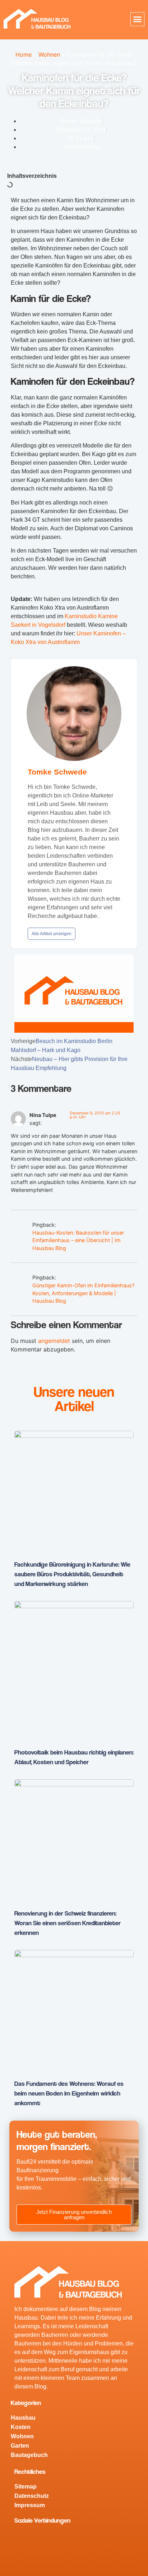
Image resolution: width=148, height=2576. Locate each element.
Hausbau (23, 2418)
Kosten (21, 2427)
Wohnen (49, 55)
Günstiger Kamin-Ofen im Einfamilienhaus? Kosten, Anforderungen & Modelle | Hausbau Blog (83, 1293)
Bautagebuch (29, 2455)
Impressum (30, 2505)
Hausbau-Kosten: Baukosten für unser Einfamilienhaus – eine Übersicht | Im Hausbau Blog (78, 1240)
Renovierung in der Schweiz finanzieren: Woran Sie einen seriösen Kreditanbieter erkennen (68, 1923)
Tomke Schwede (57, 772)
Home (24, 55)
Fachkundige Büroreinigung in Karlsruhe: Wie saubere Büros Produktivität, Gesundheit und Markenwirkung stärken (72, 1574)
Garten (20, 2446)
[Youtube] (45, 2540)
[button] (138, 19)
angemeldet (54, 1341)
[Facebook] (23, 2540)
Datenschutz (32, 2496)
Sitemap (26, 2487)
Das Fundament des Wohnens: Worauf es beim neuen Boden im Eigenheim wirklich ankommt (69, 2093)
